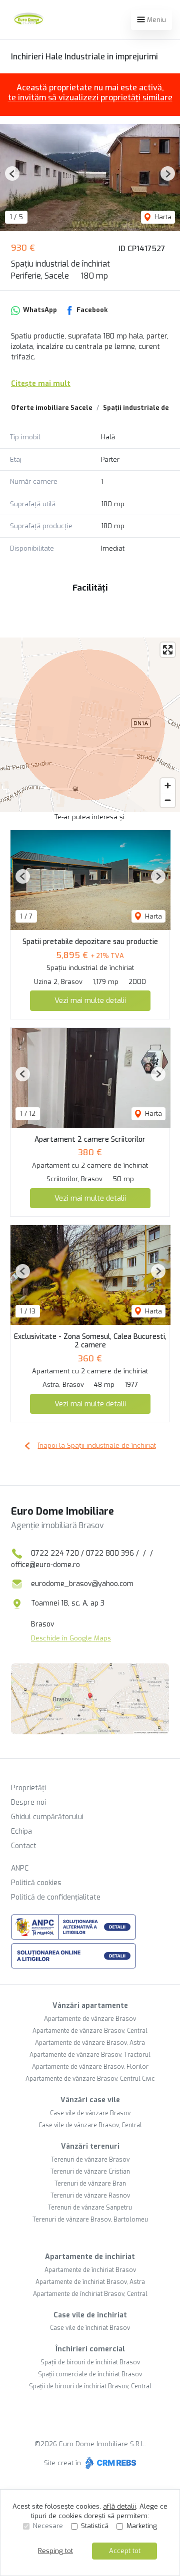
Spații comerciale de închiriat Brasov (90, 2374)
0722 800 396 (110, 1553)
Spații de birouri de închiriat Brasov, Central (90, 2386)
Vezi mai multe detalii (90, 1000)
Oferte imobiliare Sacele (52, 408)
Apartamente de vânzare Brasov (90, 2019)
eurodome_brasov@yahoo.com (82, 1584)
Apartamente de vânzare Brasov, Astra (90, 2043)
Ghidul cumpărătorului (47, 1817)
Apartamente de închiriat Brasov (90, 2270)
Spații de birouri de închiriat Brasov (90, 2362)
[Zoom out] (168, 800)
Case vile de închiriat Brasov (90, 2328)
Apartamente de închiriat (90, 2257)
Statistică (95, 2526)
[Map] (90, 725)
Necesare (48, 2526)
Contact (24, 1846)
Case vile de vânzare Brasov (90, 2113)
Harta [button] (162, 217)
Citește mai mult (41, 384)
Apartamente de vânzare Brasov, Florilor (90, 2067)
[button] (12, 173)
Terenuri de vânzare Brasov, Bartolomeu (90, 2220)
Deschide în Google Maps (71, 1638)
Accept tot (125, 2551)
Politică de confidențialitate (56, 1897)
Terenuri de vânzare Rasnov (90, 2196)
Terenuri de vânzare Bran (90, 2184)
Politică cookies (36, 1883)
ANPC (20, 1868)
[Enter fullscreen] (168, 650)
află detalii (119, 2506)
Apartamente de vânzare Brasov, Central (90, 2031)
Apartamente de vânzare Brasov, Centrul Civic (90, 2079)
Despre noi (28, 1802)
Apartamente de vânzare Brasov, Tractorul (90, 2055)
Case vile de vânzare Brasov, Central (90, 2125)
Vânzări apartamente (90, 2006)
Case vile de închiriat (90, 2315)
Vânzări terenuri (90, 2146)
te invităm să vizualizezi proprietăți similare (90, 98)
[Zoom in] (168, 786)
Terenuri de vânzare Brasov (90, 2160)
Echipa (21, 1831)
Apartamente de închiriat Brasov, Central (90, 2294)
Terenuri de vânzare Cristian (90, 2172)
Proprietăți (28, 1788)
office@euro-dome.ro (45, 1565)
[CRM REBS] (110, 2463)
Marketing (142, 2526)
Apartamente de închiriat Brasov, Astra (90, 2282)
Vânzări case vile (90, 2100)
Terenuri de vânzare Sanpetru (90, 2208)
